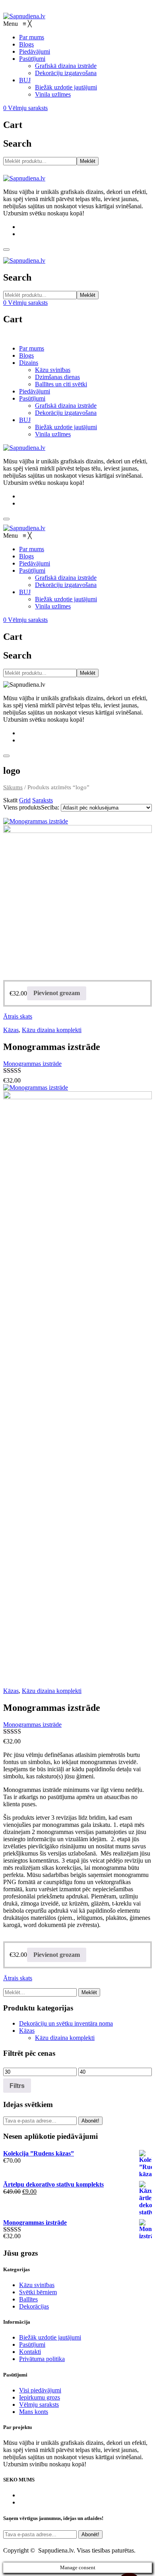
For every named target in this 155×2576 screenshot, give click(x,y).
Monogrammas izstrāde (32, 1064)
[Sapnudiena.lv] (24, 16)
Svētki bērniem (38, 2292)
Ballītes (28, 2299)
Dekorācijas (34, 2306)
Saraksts (43, 800)
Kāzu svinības (53, 370)
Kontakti (30, 2352)
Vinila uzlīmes (53, 434)
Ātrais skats (18, 1016)
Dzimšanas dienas (57, 377)
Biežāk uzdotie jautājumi (66, 427)
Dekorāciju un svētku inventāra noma (66, 2023)
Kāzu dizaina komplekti (52, 1030)
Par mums (32, 348)
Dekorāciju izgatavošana (66, 413)
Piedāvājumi (35, 391)
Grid (25, 800)
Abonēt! (90, 2121)
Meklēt (88, 161)
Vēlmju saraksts (39, 2405)
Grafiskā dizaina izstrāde (66, 406)
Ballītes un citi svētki (61, 384)
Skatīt (10, 800)
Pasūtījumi (32, 398)
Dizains (29, 363)
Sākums (13, 787)
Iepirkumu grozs (40, 2397)
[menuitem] (32, 37)
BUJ (25, 420)
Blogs (26, 355)
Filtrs (17, 2086)
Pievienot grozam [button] (57, 993)
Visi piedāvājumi (40, 2390)
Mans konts (34, 2412)
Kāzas (11, 1030)
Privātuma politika (42, 2359)
